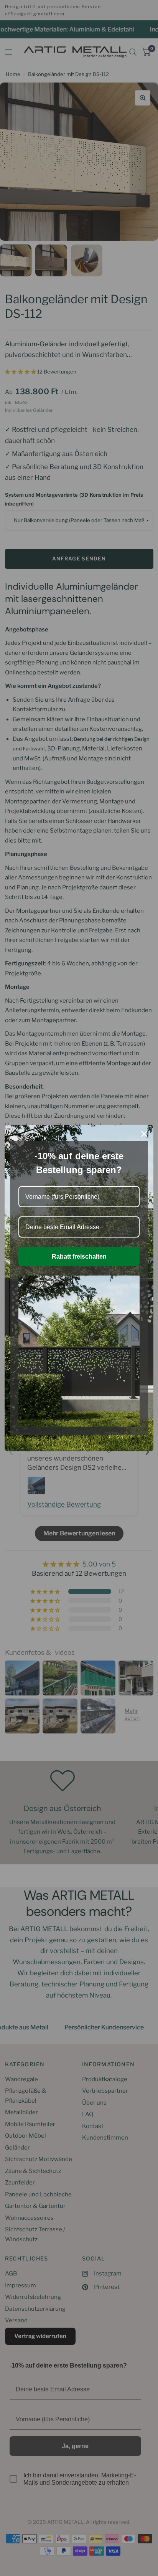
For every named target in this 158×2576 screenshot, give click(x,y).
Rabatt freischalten (79, 1257)
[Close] (144, 1134)
